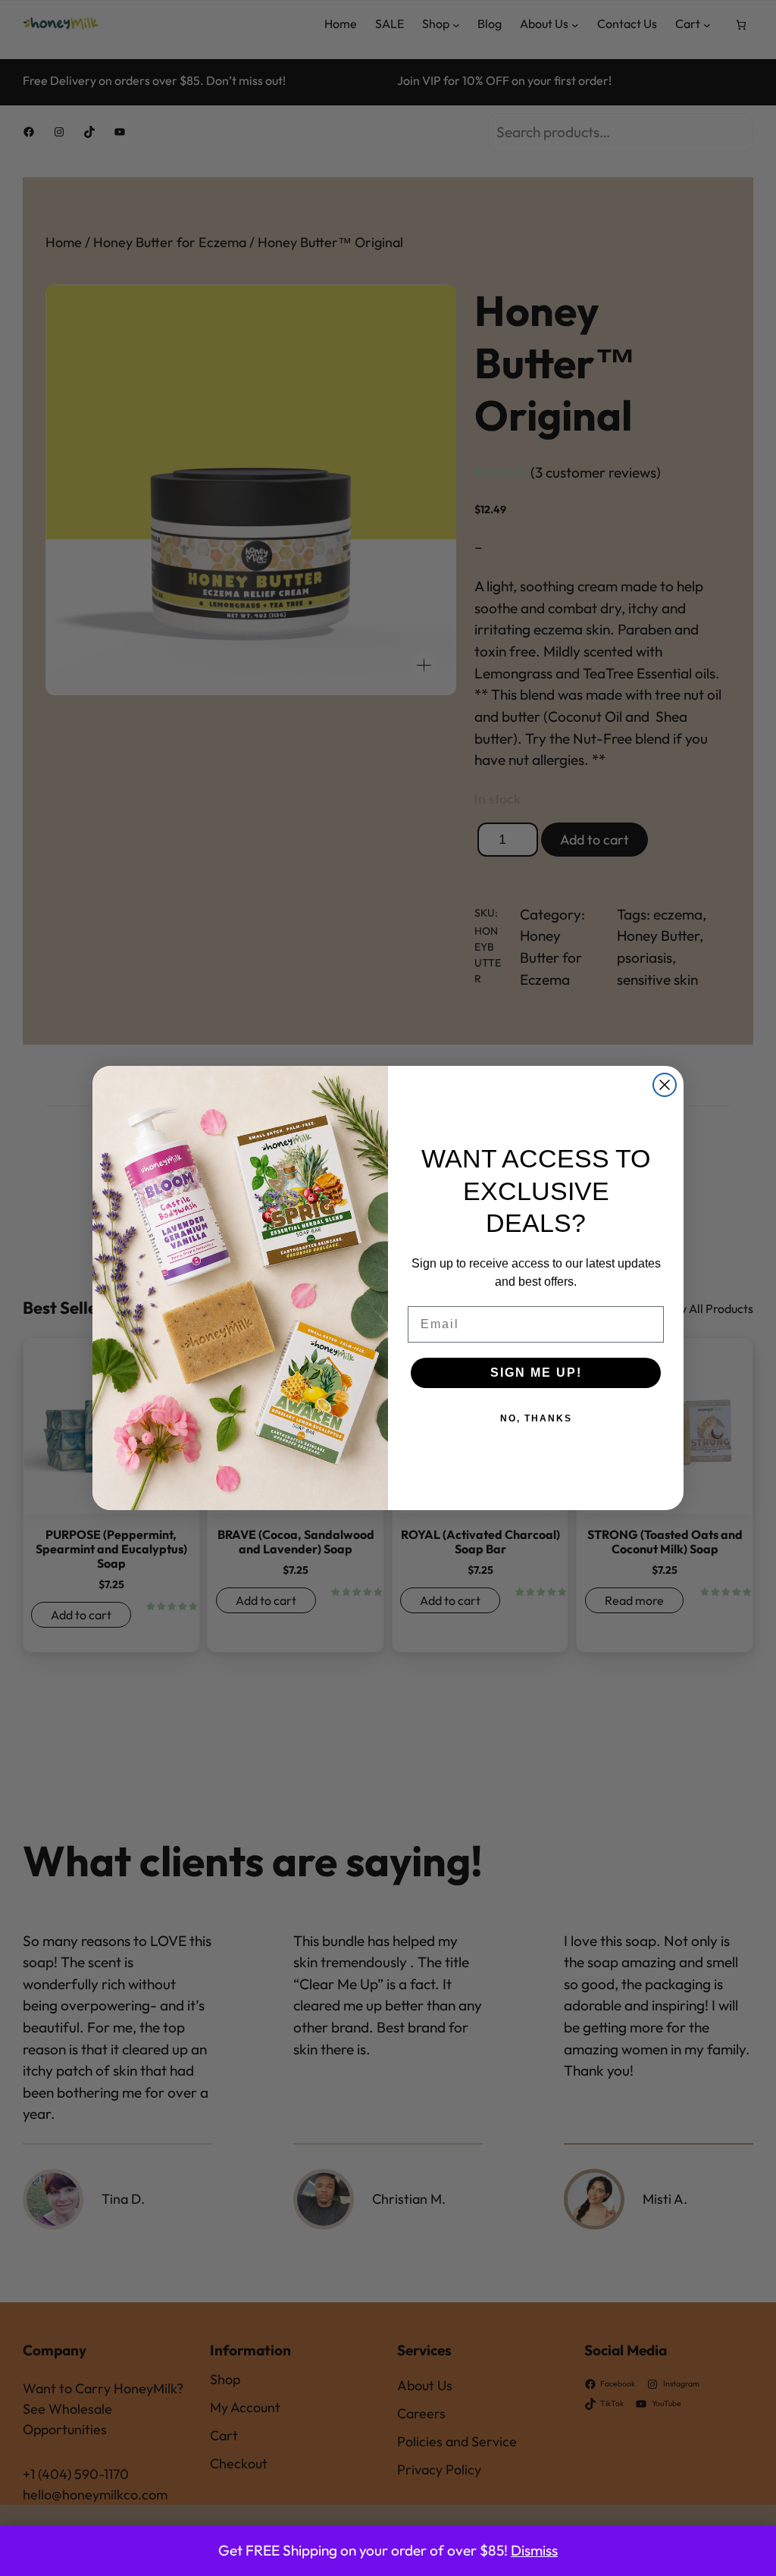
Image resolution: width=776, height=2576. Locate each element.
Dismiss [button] (534, 2550)
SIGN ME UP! (536, 1373)
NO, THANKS (536, 1418)
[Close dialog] (665, 1085)
